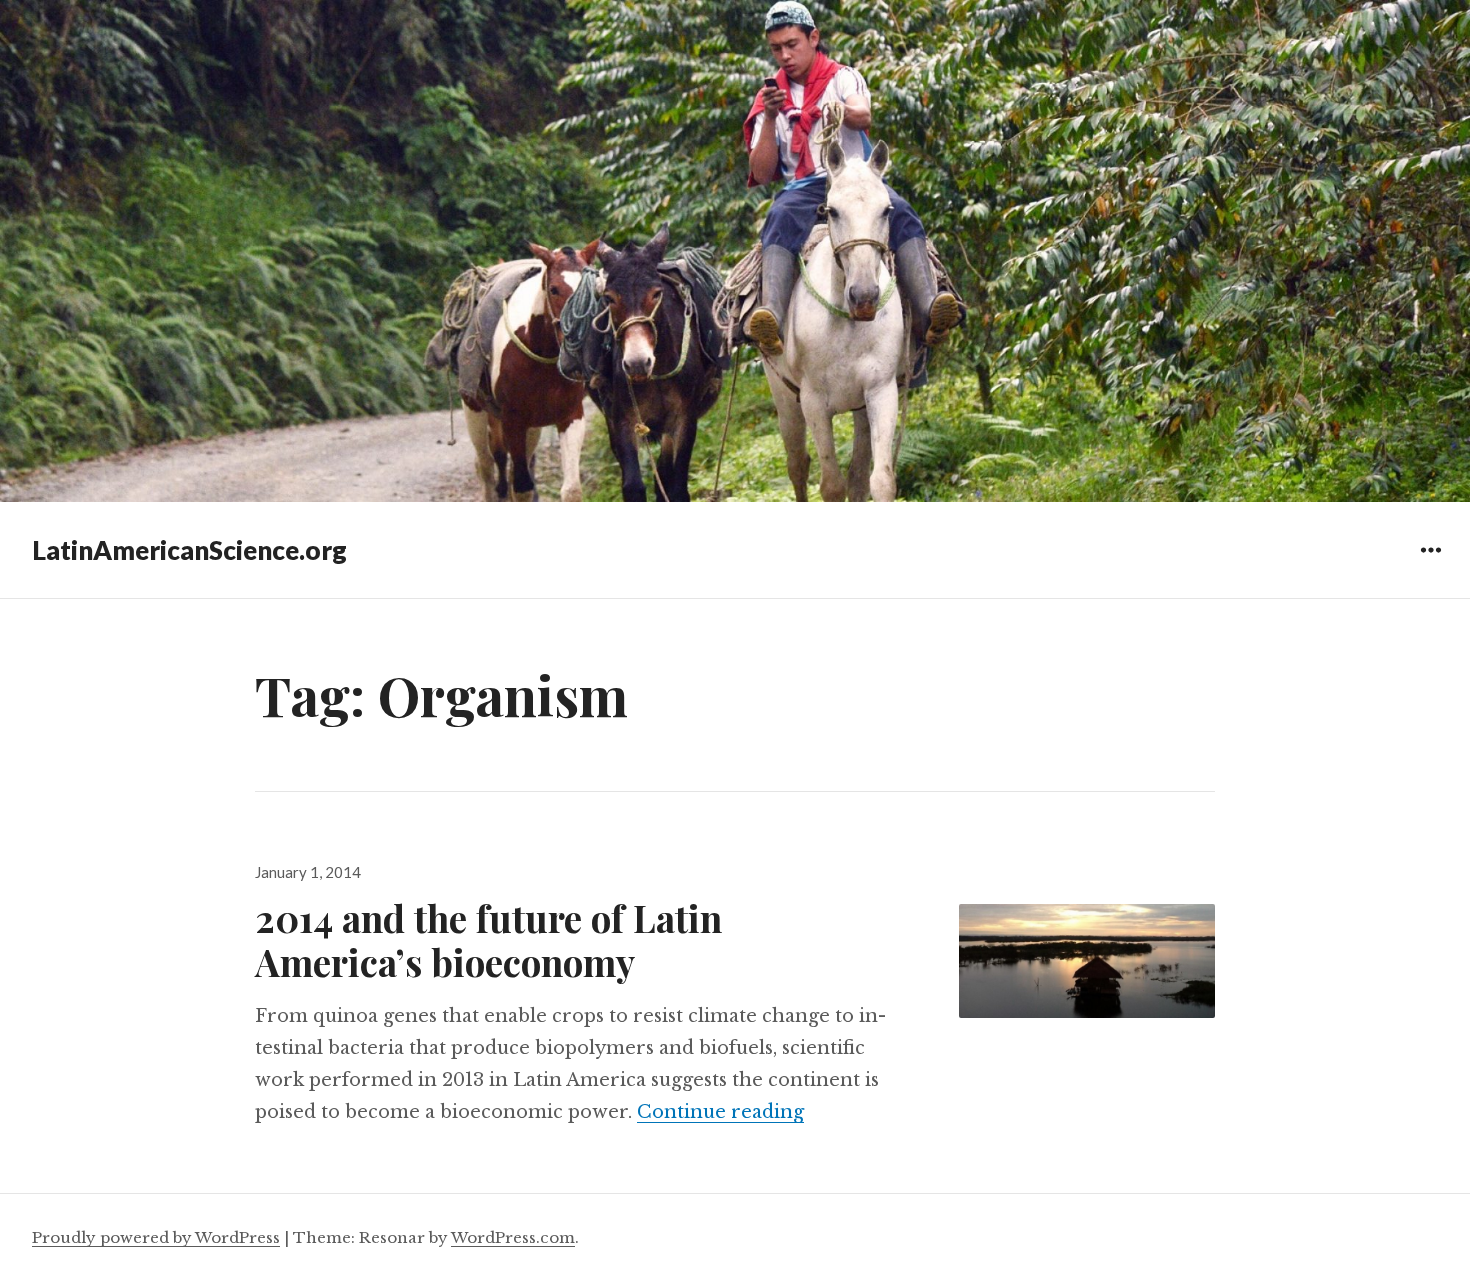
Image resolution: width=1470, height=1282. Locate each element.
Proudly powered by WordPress (156, 1237)
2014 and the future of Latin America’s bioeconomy (488, 939)
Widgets (1430, 564)
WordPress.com (513, 1237)
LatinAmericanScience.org (189, 550)
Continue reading (720, 1112)
